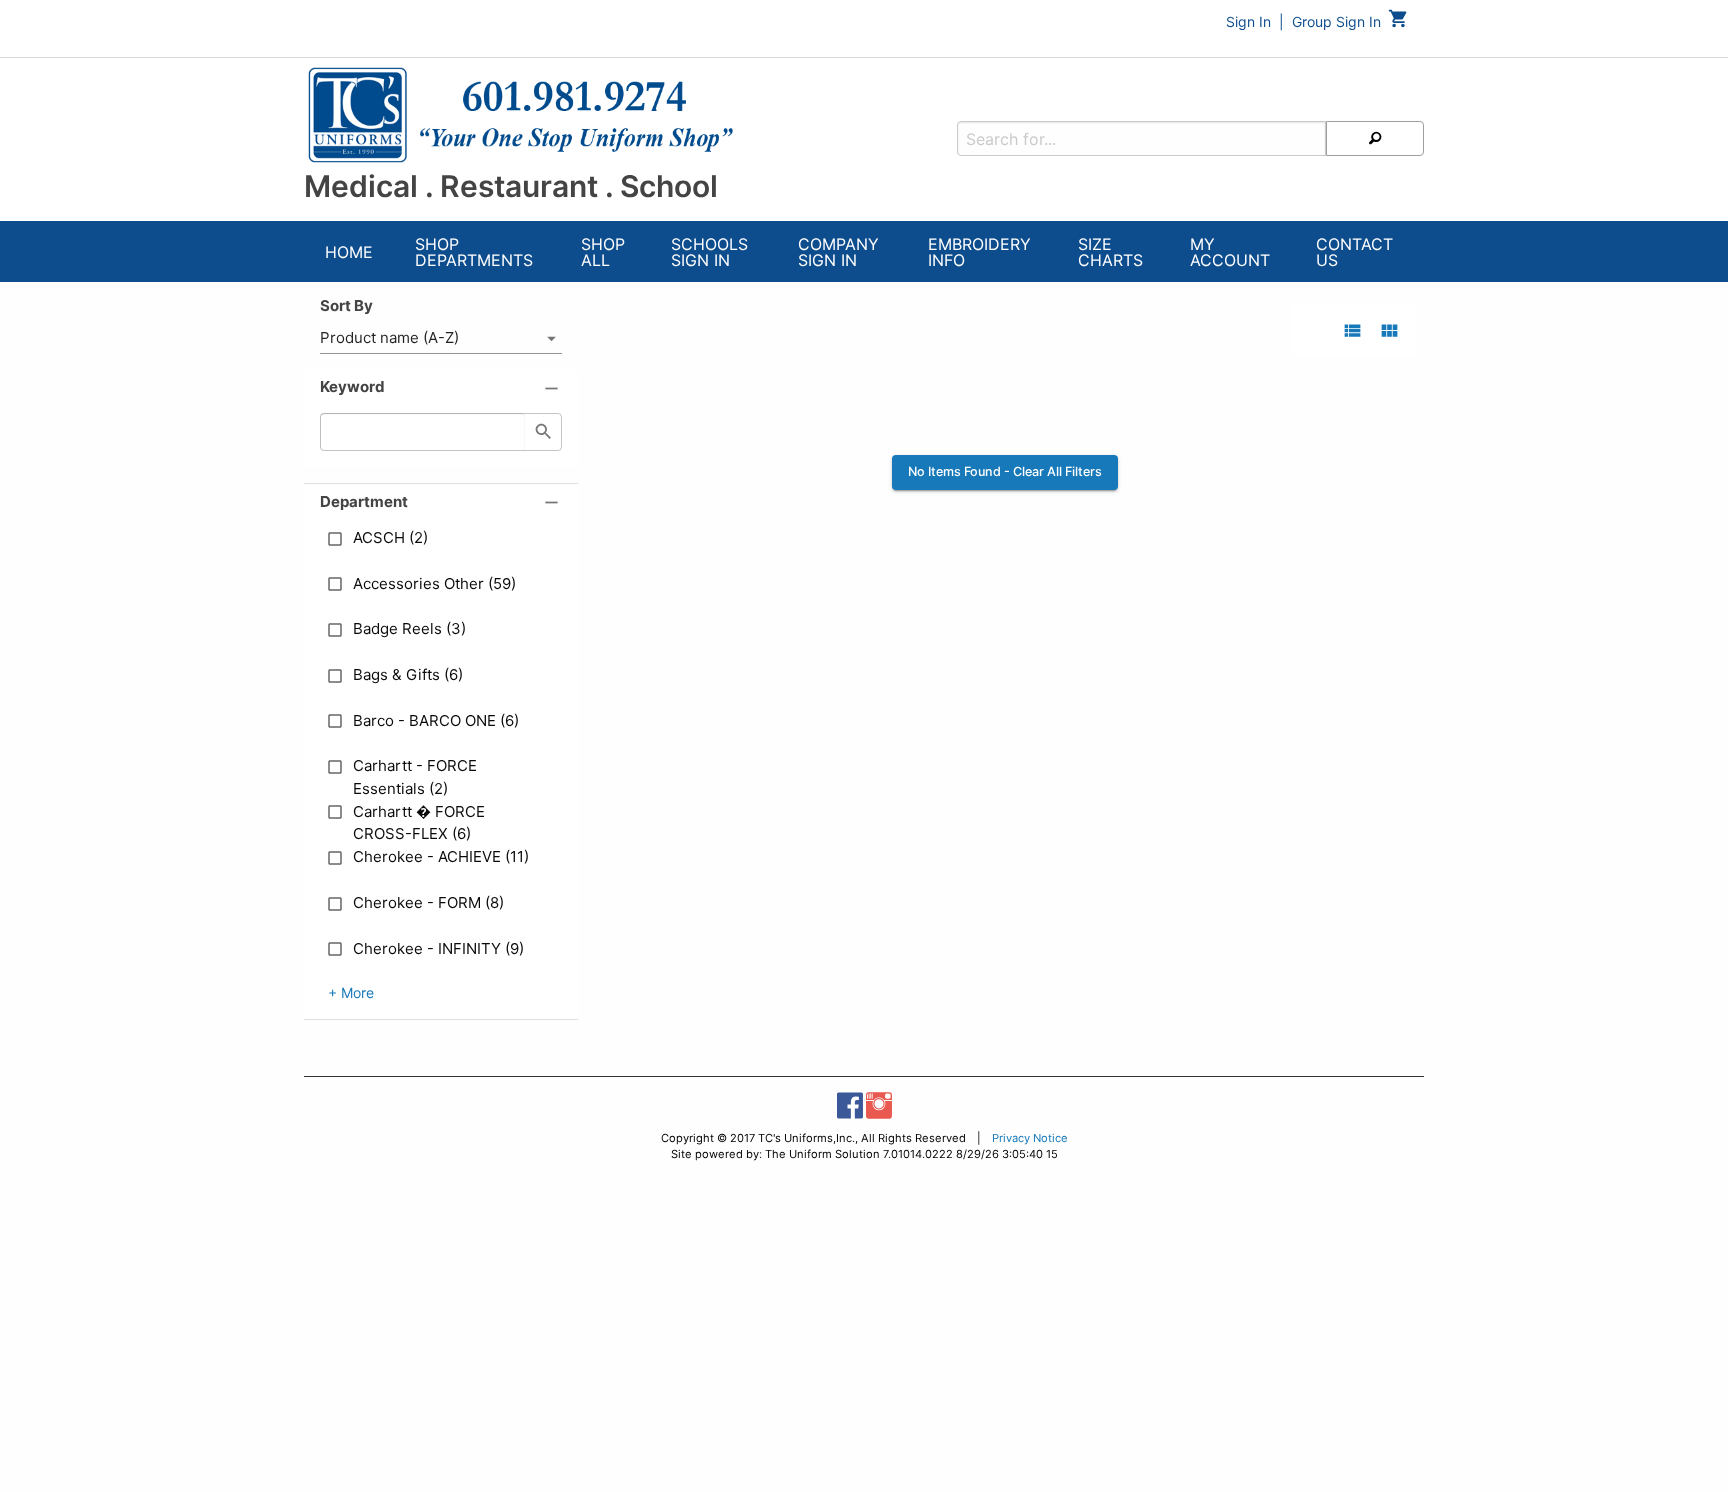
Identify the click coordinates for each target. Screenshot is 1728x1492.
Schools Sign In (709, 252)
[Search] (1375, 138)
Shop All (603, 252)
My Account (1230, 252)
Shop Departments (474, 252)
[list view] (1352, 330)
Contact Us (1354, 252)
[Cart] (1398, 23)
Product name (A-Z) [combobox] (389, 337)
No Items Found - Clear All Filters (1005, 471)
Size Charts (1110, 252)
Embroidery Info (979, 252)
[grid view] (1389, 330)
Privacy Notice (1030, 1138)
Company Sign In (838, 252)
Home (349, 252)
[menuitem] (349, 254)
